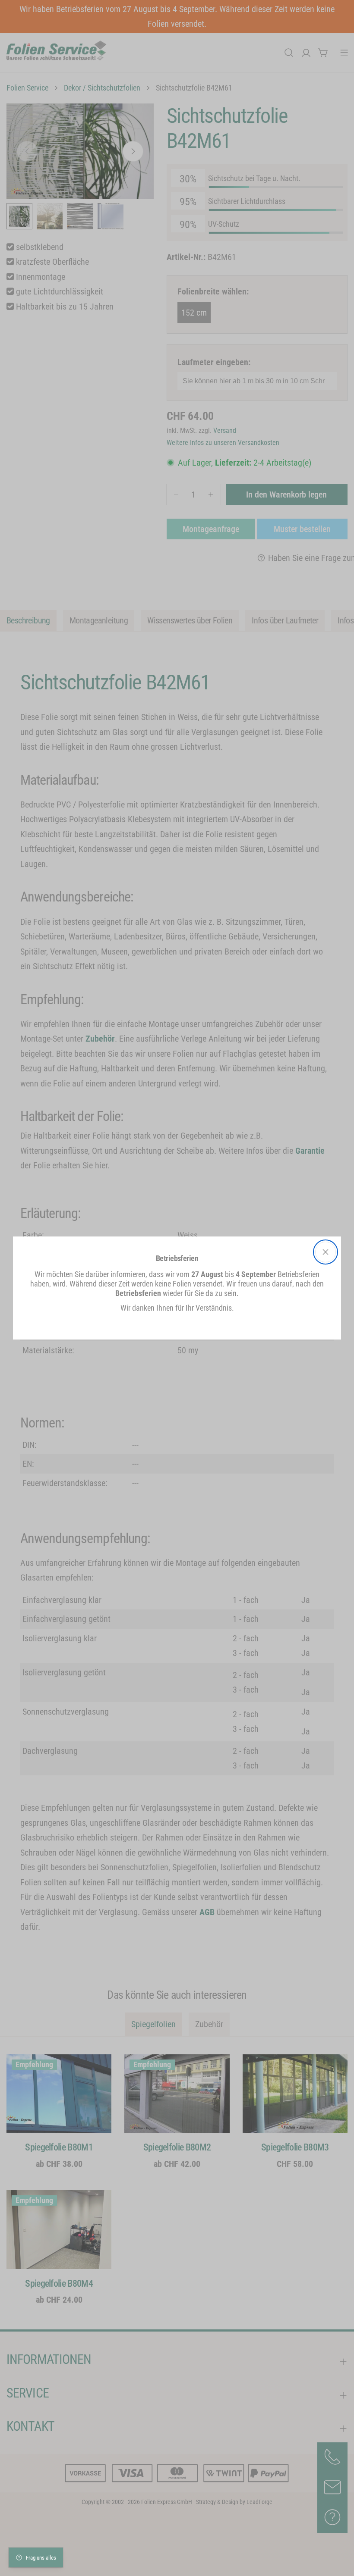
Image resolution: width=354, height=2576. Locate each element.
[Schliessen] (326, 1252)
